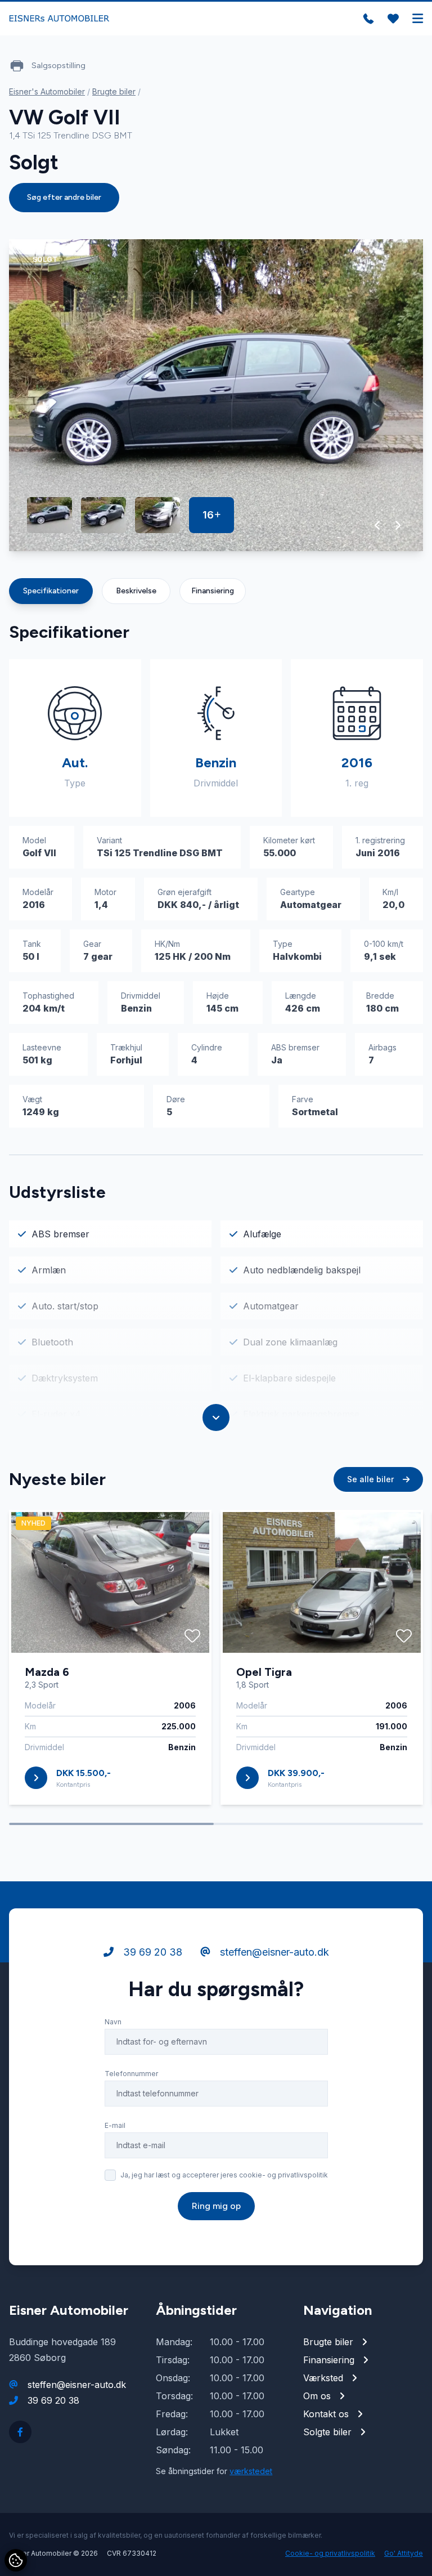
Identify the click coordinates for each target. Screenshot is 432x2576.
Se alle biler (372, 1479)
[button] (378, 525)
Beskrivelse (136, 591)
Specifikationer (51, 591)
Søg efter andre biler (64, 197)
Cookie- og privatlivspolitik (330, 2553)
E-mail (115, 2125)
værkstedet (251, 2471)
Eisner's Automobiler (47, 91)
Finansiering (213, 591)
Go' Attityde (404, 2553)
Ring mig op (216, 2206)
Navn (113, 2022)
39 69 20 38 (151, 1952)
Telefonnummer (131, 2074)
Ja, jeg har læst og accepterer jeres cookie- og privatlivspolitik (224, 2175)
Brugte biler (114, 91)
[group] (216, 395)
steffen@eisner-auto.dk (273, 1952)
